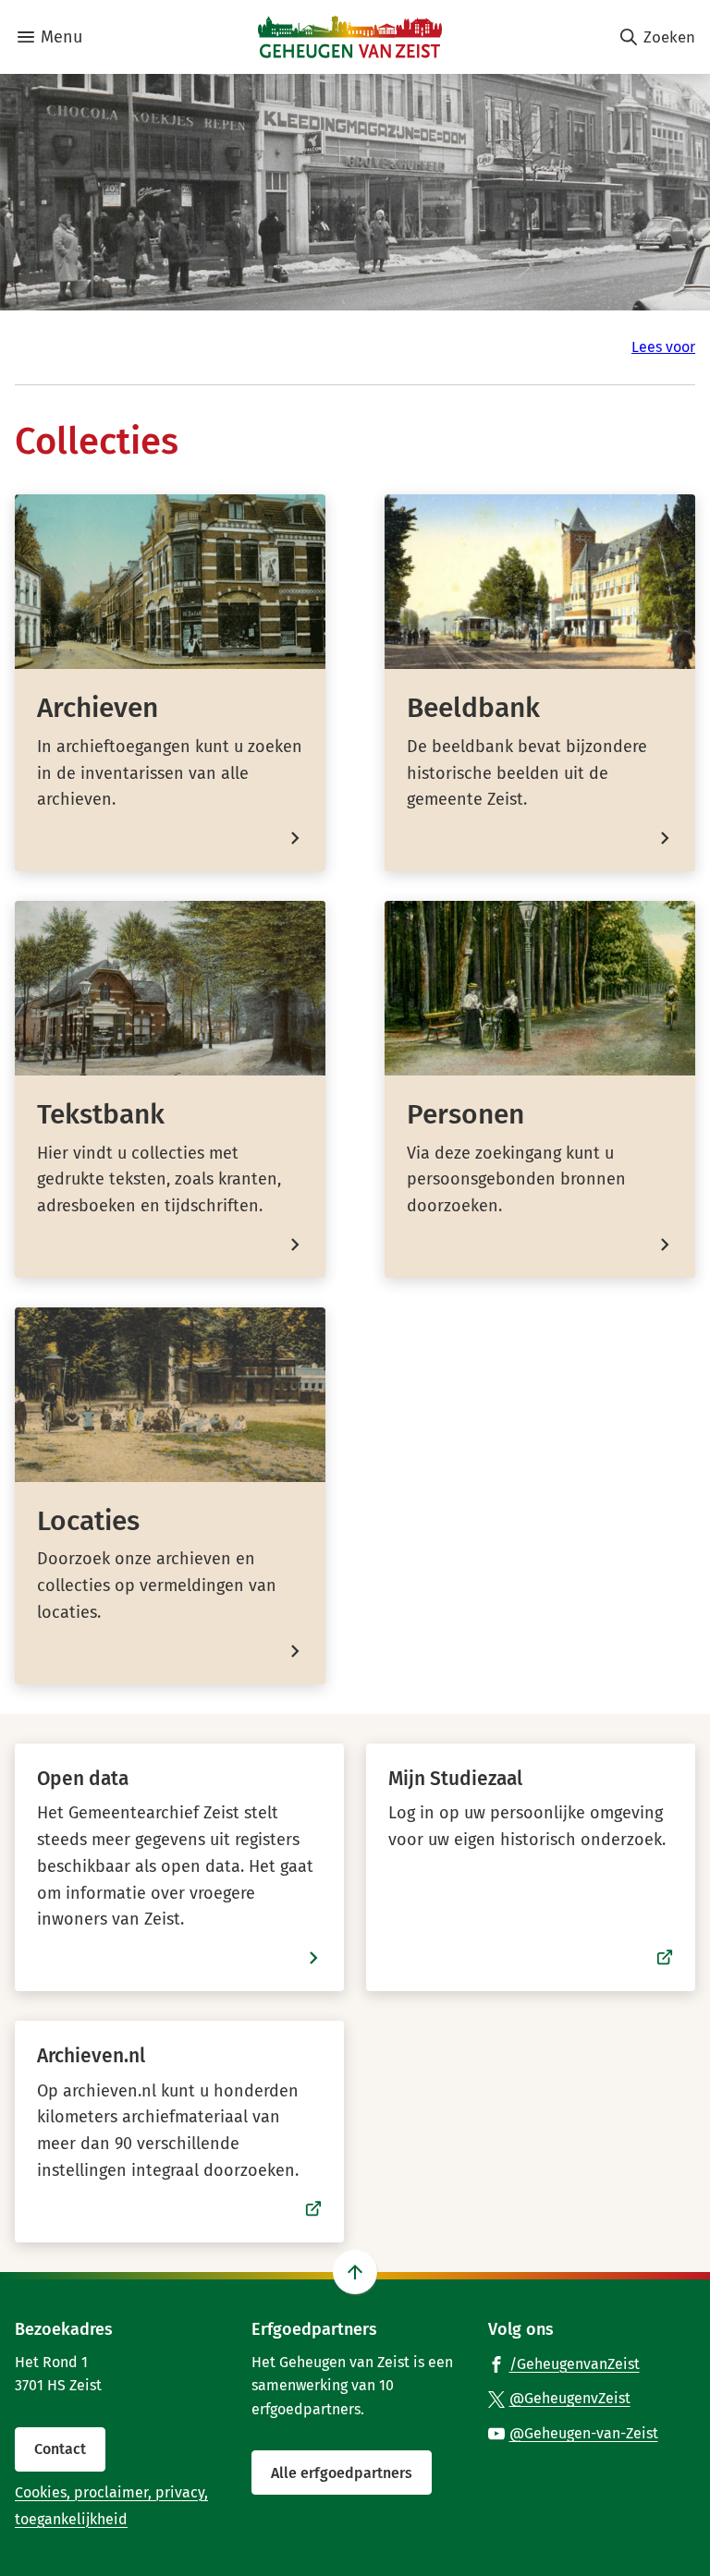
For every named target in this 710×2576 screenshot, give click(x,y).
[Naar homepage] (350, 37)
